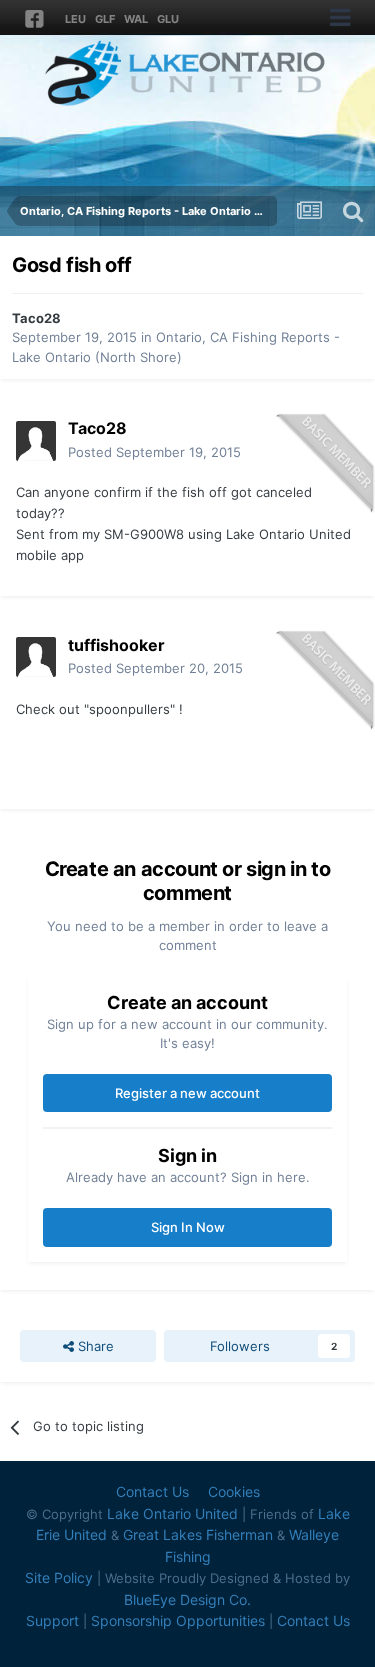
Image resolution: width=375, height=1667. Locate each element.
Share (94, 1346)
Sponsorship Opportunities (178, 1620)
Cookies (234, 1491)
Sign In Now (188, 1227)
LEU (75, 19)
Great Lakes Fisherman (198, 1534)
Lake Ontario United (172, 1513)
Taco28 (36, 318)
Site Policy (59, 1577)
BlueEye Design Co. (187, 1599)
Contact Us (152, 1491)
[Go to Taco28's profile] (36, 441)
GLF (105, 19)
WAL (136, 19)
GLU (168, 19)
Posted (154, 452)
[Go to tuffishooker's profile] (36, 657)
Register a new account (187, 1093)
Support (52, 1620)
